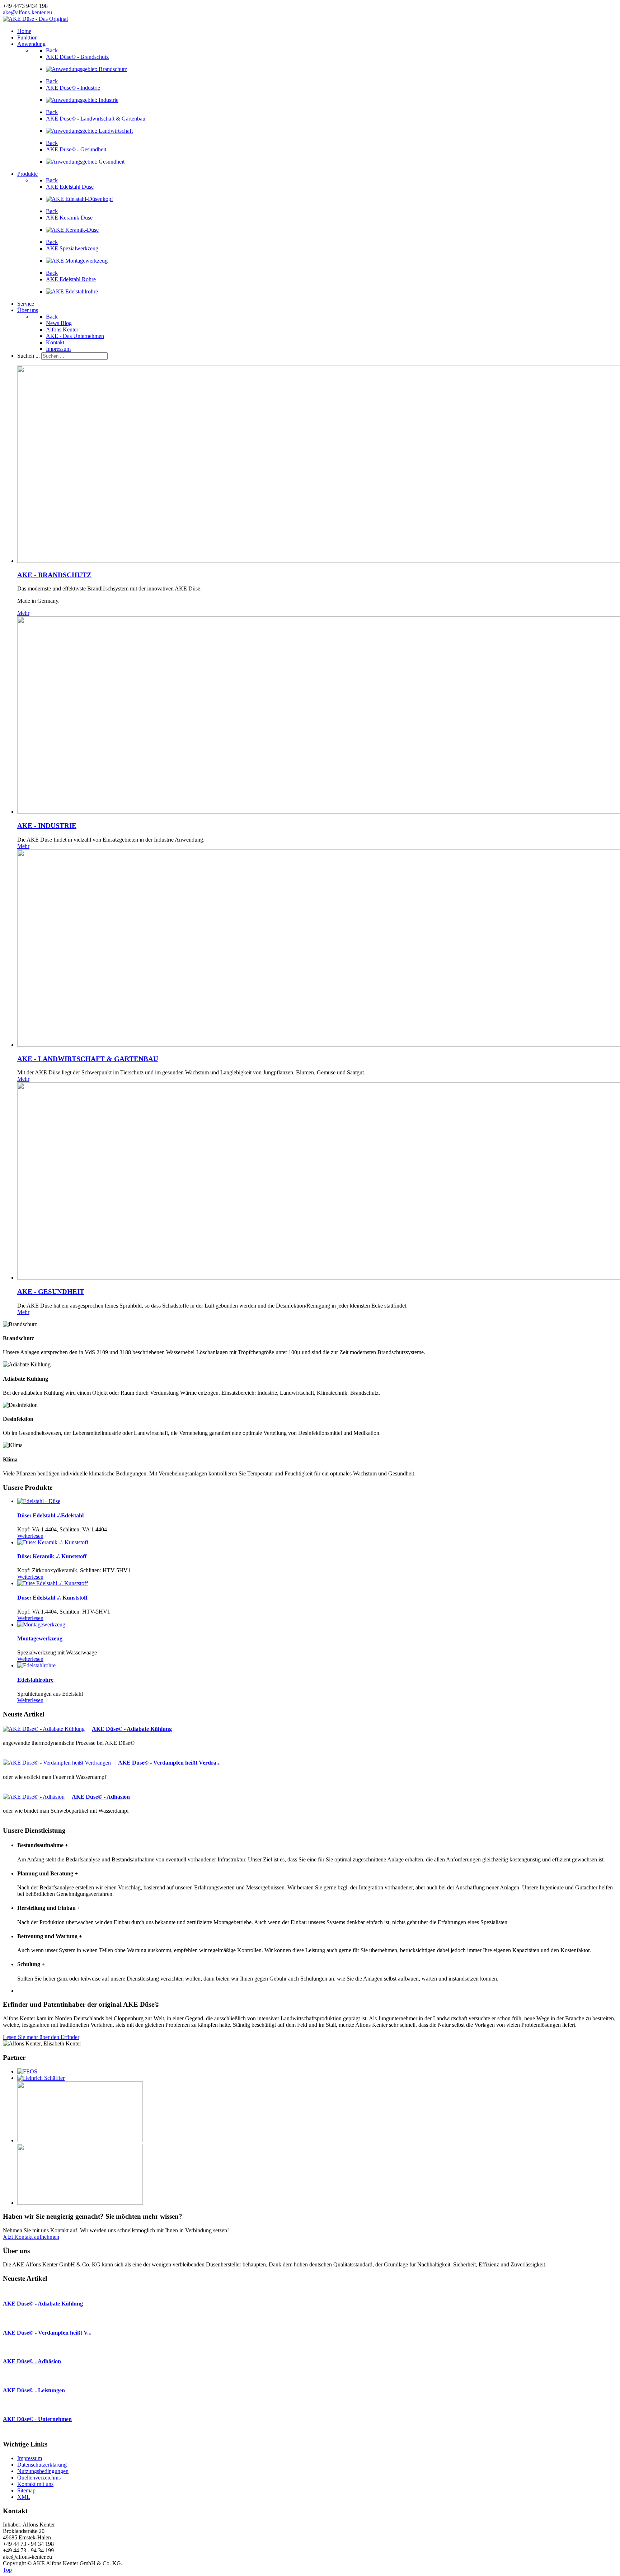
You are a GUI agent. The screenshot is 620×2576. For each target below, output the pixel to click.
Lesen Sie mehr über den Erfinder (41, 2037)
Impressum (30, 2458)
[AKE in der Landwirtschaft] (89, 131)
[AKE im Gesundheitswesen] (85, 162)
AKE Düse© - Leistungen (34, 2390)
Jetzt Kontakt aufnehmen (31, 2237)
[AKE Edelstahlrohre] (72, 291)
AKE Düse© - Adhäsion (101, 1797)
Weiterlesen (30, 1536)
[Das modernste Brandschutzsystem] (86, 69)
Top (7, 2570)
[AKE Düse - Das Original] (35, 19)
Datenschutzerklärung (42, 2465)
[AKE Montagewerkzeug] (77, 261)
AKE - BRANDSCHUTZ (54, 575)
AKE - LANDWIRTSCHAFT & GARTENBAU (88, 1059)
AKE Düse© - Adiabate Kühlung (132, 1729)
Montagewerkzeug (40, 1638)
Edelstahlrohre (35, 1680)
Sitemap (26, 2490)
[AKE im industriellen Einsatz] (82, 100)
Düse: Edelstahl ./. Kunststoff (52, 1598)
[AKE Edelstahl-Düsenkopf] (79, 199)
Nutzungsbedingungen (43, 2471)
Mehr (23, 613)
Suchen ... (29, 356)
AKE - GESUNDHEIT (51, 1292)
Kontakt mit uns (35, 2484)
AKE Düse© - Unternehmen (37, 2419)
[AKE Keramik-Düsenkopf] (72, 230)
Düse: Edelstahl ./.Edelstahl (50, 1515)
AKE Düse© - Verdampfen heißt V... (47, 2333)
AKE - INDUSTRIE (47, 826)
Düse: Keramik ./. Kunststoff (52, 1556)
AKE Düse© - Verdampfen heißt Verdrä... (169, 1763)
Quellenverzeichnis (39, 2478)
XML (24, 2497)
